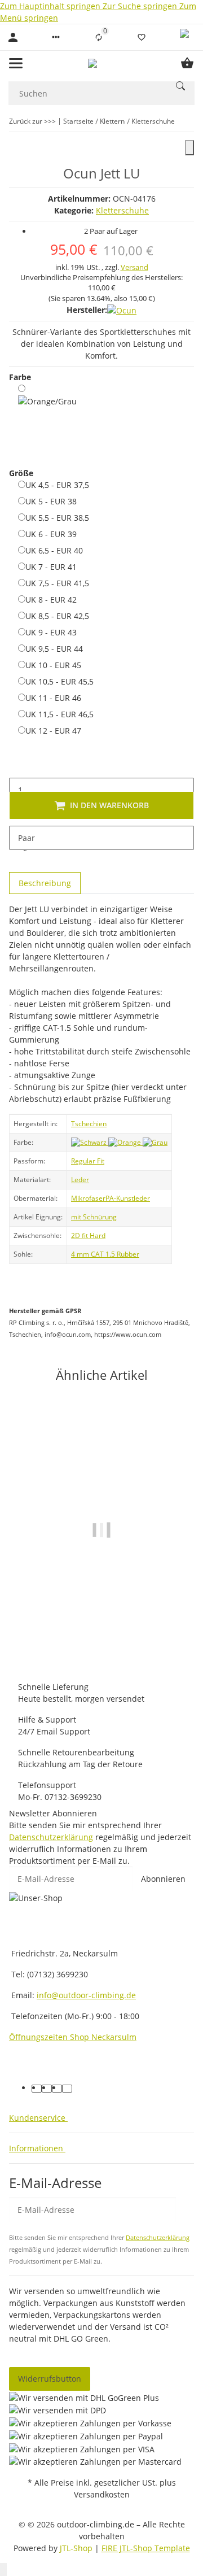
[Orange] (125, 1142)
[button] (56, 37)
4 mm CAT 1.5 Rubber (105, 1254)
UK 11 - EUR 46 (53, 698)
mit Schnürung (94, 1217)
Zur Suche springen (141, 6)
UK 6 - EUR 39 (51, 534)
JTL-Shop (77, 2548)
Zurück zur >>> (32, 121)
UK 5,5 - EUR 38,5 (57, 517)
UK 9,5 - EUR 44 (54, 648)
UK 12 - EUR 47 (53, 730)
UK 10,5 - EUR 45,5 (59, 681)
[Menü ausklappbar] (16, 63)
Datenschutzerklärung (51, 1837)
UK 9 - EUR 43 (51, 632)
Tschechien (89, 1124)
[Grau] (155, 1142)
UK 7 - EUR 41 (51, 566)
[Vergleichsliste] (99, 37)
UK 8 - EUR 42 (51, 599)
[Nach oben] (3, 2570)
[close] (189, 148)
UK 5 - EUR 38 (51, 501)
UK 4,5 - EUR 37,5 (57, 485)
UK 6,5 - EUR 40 (54, 550)
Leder (80, 1180)
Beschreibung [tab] (45, 883)
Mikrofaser (88, 1198)
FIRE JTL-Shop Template (146, 2548)
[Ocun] (122, 310)
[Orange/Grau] (47, 418)
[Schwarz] (90, 1142)
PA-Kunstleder (128, 1198)
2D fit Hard (88, 1235)
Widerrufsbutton (50, 2379)
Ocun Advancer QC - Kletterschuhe (101, 1624)
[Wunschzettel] (142, 37)
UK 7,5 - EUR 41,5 (57, 583)
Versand (134, 267)
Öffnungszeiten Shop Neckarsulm (73, 2037)
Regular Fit (88, 1161)
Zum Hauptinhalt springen (51, 6)
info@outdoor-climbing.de (86, 1995)
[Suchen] (180, 86)
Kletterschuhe (122, 210)
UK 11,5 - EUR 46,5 (59, 714)
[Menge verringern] (18, 766)
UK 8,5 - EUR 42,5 (57, 616)
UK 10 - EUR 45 (53, 665)
